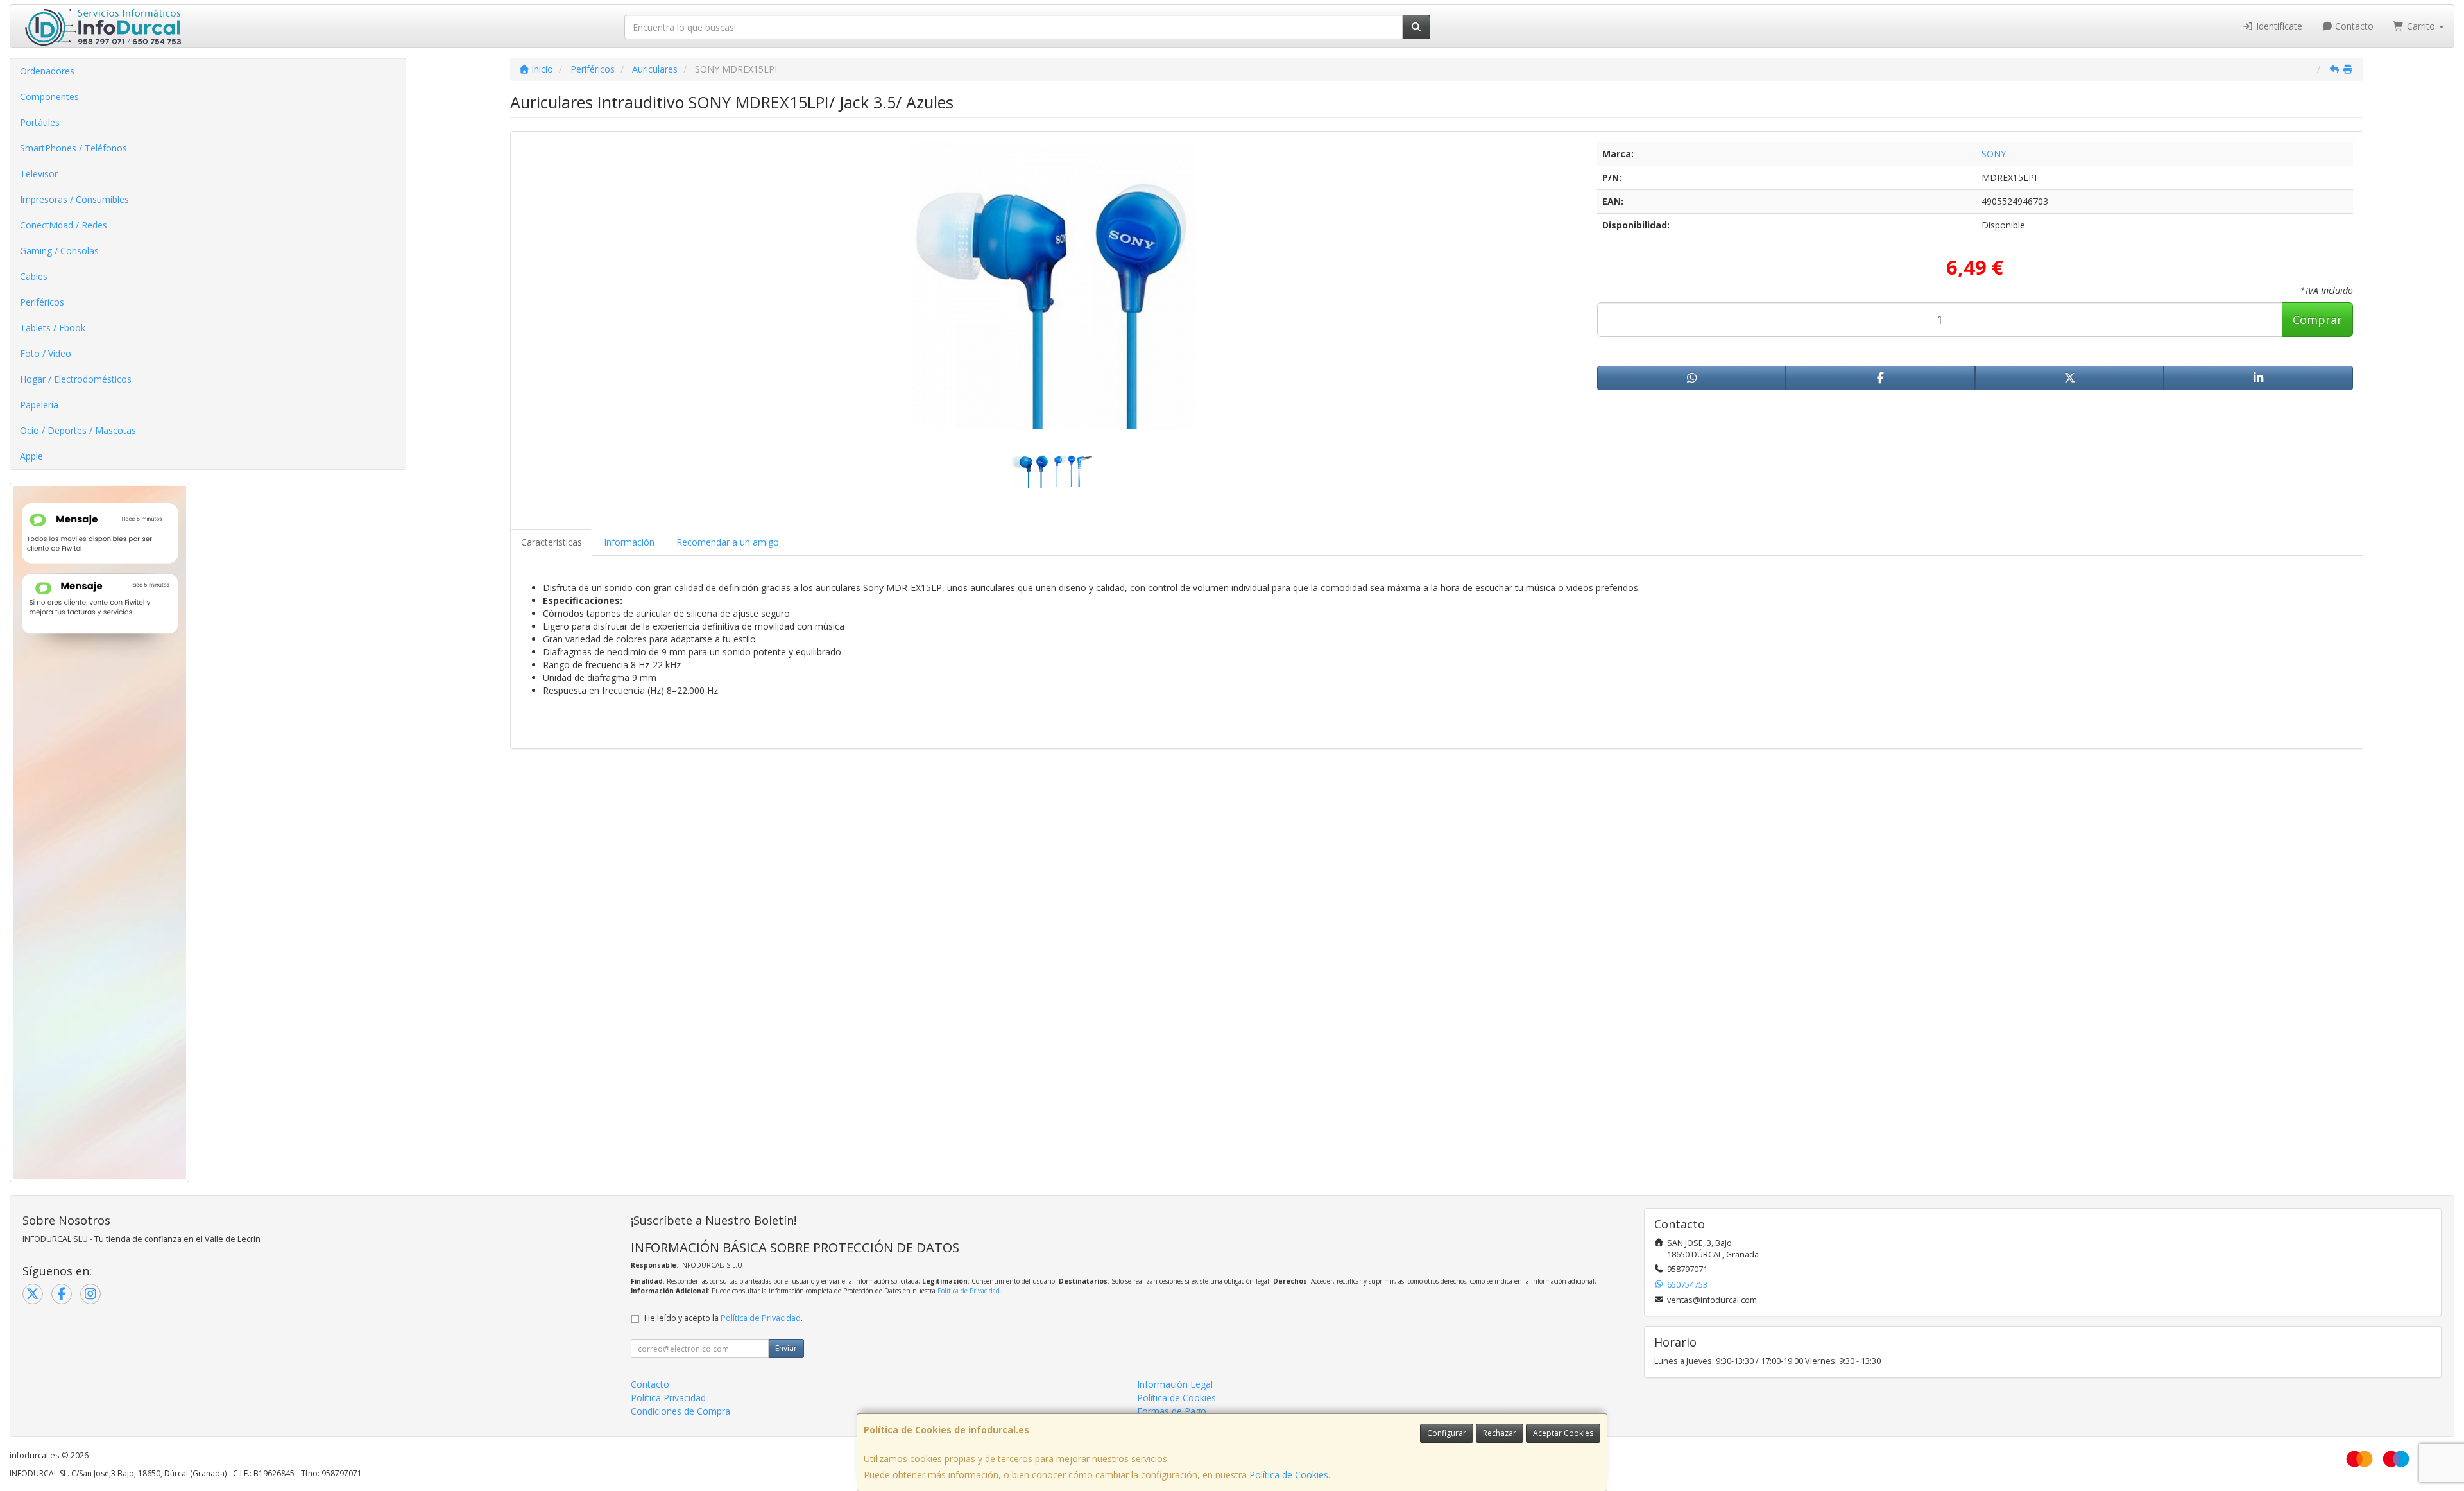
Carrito (2421, 26)
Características (552, 542)
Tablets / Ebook (53, 328)
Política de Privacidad (969, 1291)
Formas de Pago (1172, 1411)
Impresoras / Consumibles (74, 199)
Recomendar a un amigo (728, 542)
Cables (34, 276)
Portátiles (40, 122)
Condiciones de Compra (680, 1411)
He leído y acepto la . (723, 1318)
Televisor (39, 174)
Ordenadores (47, 71)
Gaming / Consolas (59, 251)
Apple (31, 456)
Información (629, 542)
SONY (1994, 154)
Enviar (786, 1348)
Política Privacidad (668, 1398)
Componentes (49, 97)
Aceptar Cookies (1563, 1433)
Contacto (2353, 26)
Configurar (1447, 1433)
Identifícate (2278, 26)
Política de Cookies (1289, 1475)
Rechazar (1500, 1433)
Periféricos (42, 302)
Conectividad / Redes (64, 225)
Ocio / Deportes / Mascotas (78, 430)
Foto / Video (46, 353)
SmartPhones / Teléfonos (73, 148)
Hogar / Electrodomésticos (76, 379)
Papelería (39, 405)
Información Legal (1175, 1384)
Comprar (2317, 320)
